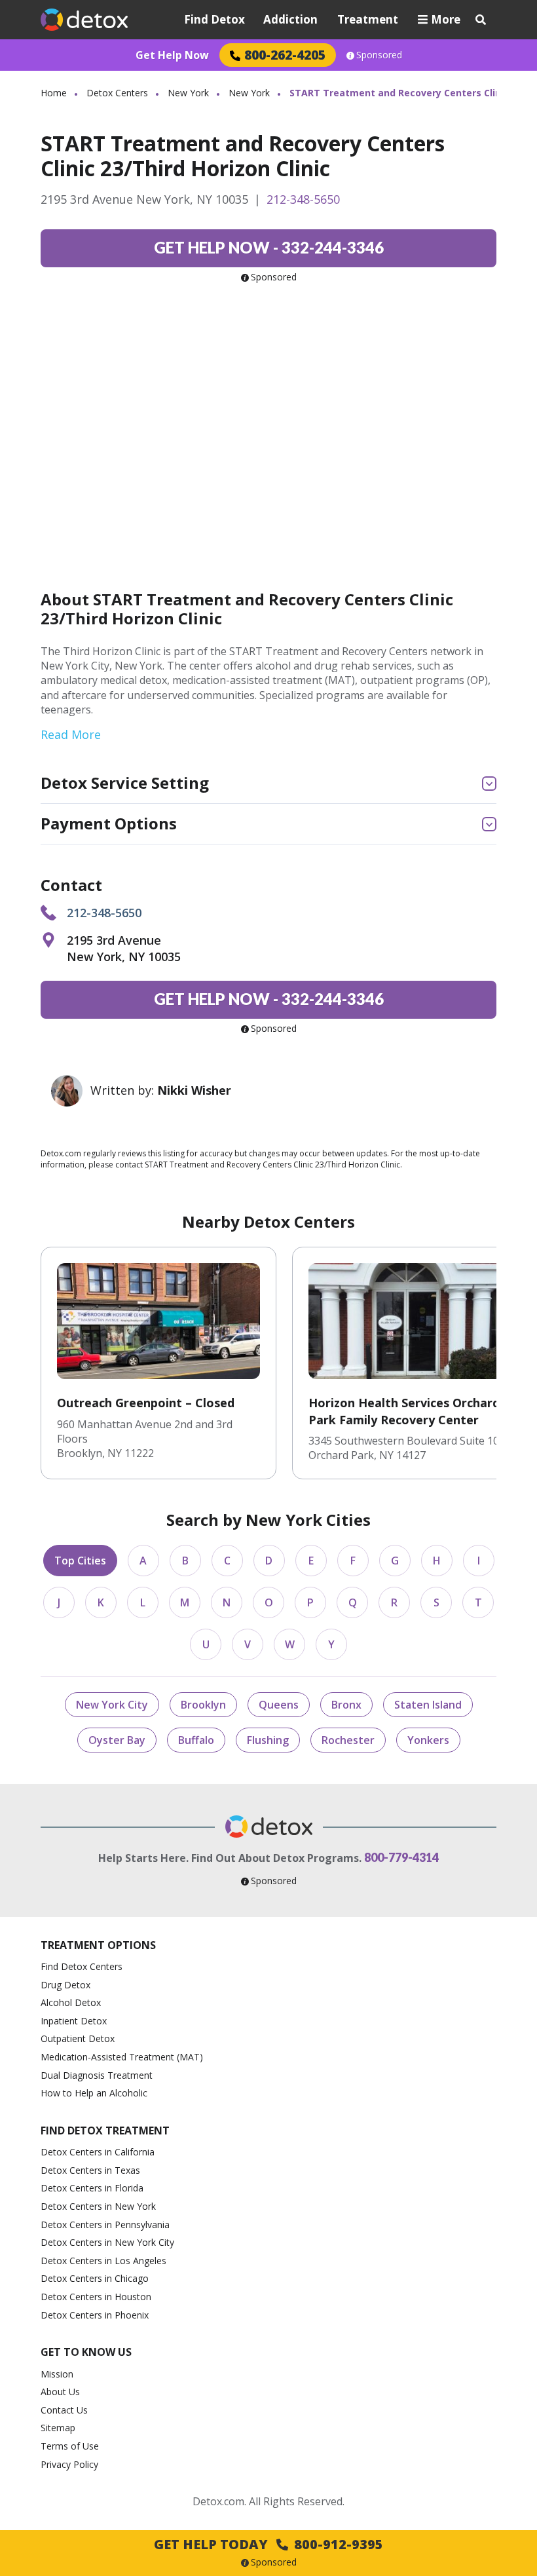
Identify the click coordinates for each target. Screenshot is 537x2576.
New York (188, 93)
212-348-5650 (303, 199)
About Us (60, 2392)
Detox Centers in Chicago (95, 2278)
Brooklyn (203, 1705)
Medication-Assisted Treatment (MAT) (122, 2057)
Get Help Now (172, 55)
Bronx (346, 1705)
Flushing (268, 1740)
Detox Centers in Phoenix (95, 2315)
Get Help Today (268, 2544)
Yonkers (428, 1740)
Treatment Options (98, 1945)
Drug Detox (65, 1985)
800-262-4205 (285, 55)
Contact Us (64, 2410)
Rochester (348, 1740)
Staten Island (428, 1705)
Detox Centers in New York (98, 2206)
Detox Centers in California (98, 2152)
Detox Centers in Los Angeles (103, 2261)
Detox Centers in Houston (96, 2297)
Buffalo (196, 1740)
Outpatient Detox (78, 2038)
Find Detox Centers (82, 1966)
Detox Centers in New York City (107, 2242)
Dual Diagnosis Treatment (97, 2075)
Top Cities (80, 1561)
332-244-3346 (269, 247)
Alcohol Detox (71, 2002)
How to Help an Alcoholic (94, 2093)
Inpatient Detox (74, 2021)
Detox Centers (117, 93)
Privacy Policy (69, 2464)
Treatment (368, 19)
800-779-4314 (401, 1857)
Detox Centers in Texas (90, 2170)
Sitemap (58, 2428)
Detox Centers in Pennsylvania (105, 2225)
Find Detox (214, 19)
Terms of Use (70, 2446)
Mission (57, 2374)
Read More (71, 734)
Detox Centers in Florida (92, 2188)
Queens (279, 1705)
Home (54, 93)
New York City (112, 1705)
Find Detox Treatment (105, 2131)
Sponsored (379, 55)
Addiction (290, 19)
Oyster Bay (117, 1740)
